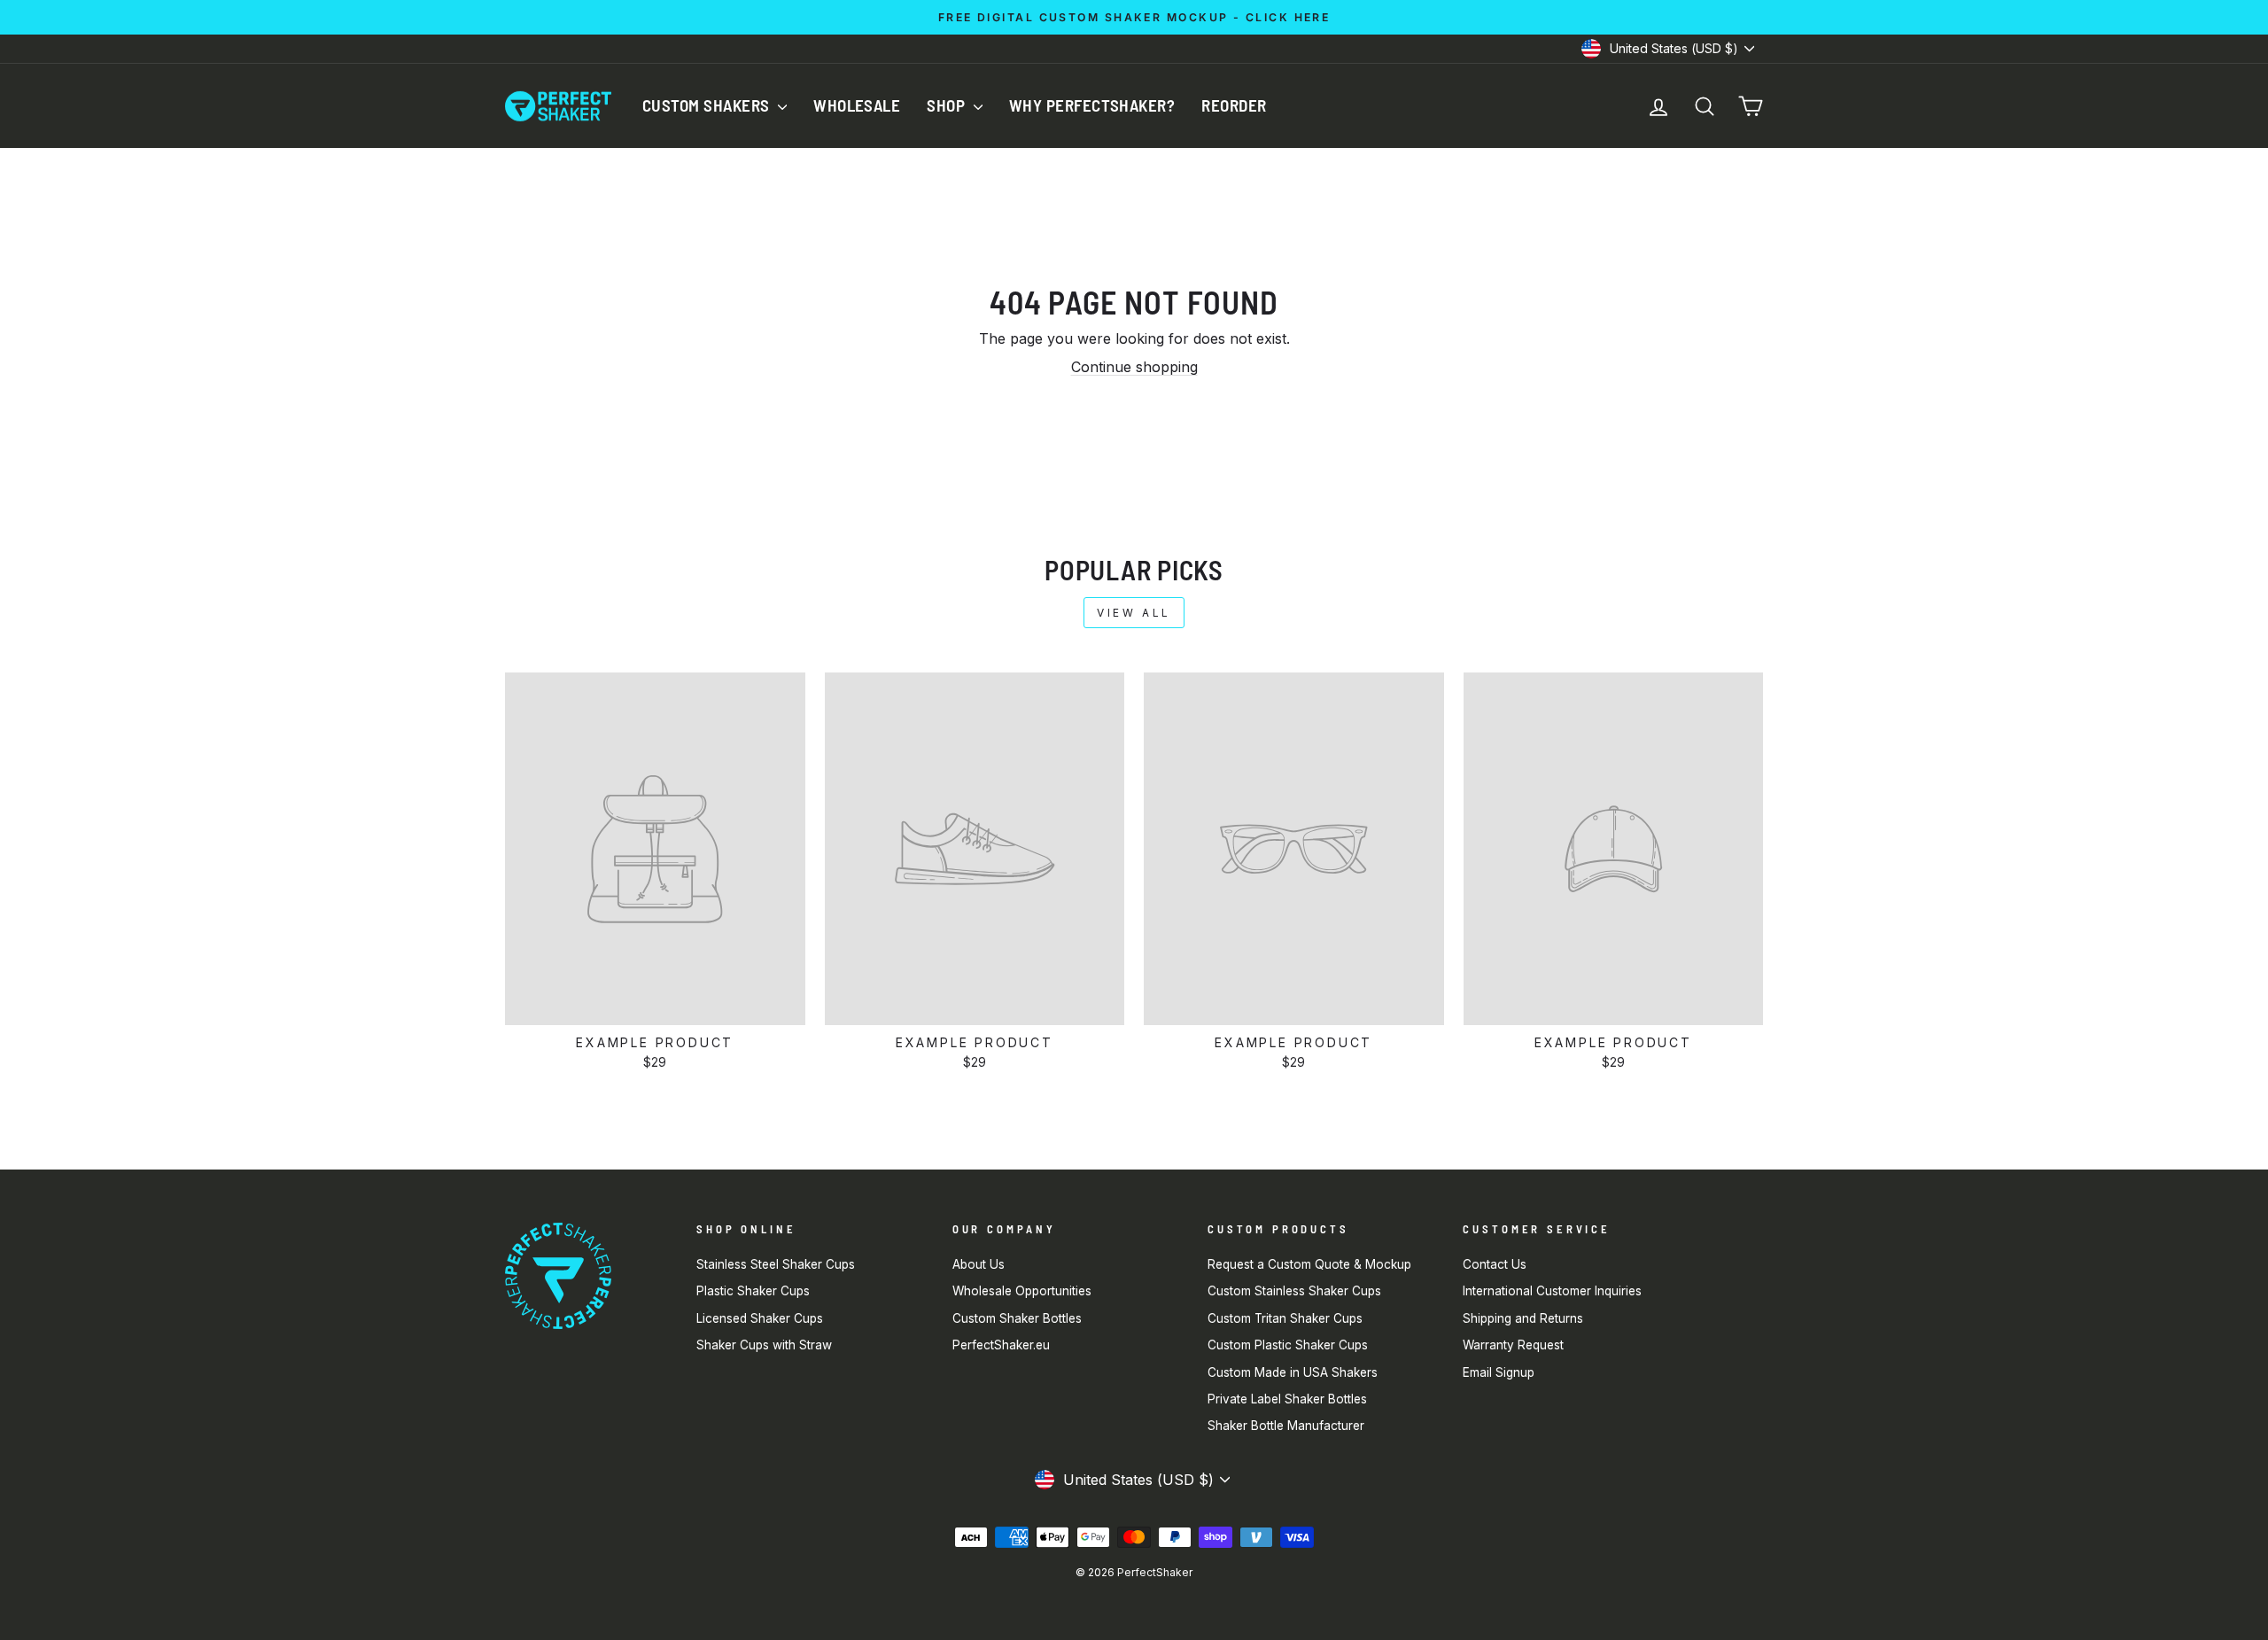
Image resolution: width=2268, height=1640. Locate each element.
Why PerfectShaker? (1092, 105)
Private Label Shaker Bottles (1287, 1399)
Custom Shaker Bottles (1017, 1318)
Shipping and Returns (1523, 1318)
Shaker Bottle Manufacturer (1286, 1426)
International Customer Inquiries (1552, 1291)
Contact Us (1495, 1264)
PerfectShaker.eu (1001, 1345)
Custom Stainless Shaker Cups (1294, 1291)
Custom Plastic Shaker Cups (1288, 1345)
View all (1134, 613)
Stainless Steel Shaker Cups (776, 1264)
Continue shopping (1134, 367)
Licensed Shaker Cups (760, 1318)
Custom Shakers (708, 105)
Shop (948, 105)
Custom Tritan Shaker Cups (1285, 1318)
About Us (979, 1264)
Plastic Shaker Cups (753, 1291)
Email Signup (1499, 1372)
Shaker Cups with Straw (764, 1345)
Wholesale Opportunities (1022, 1291)
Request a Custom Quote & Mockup (1309, 1264)
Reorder (1234, 105)
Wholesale (857, 105)
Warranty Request (1513, 1345)
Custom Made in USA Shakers (1293, 1372)
